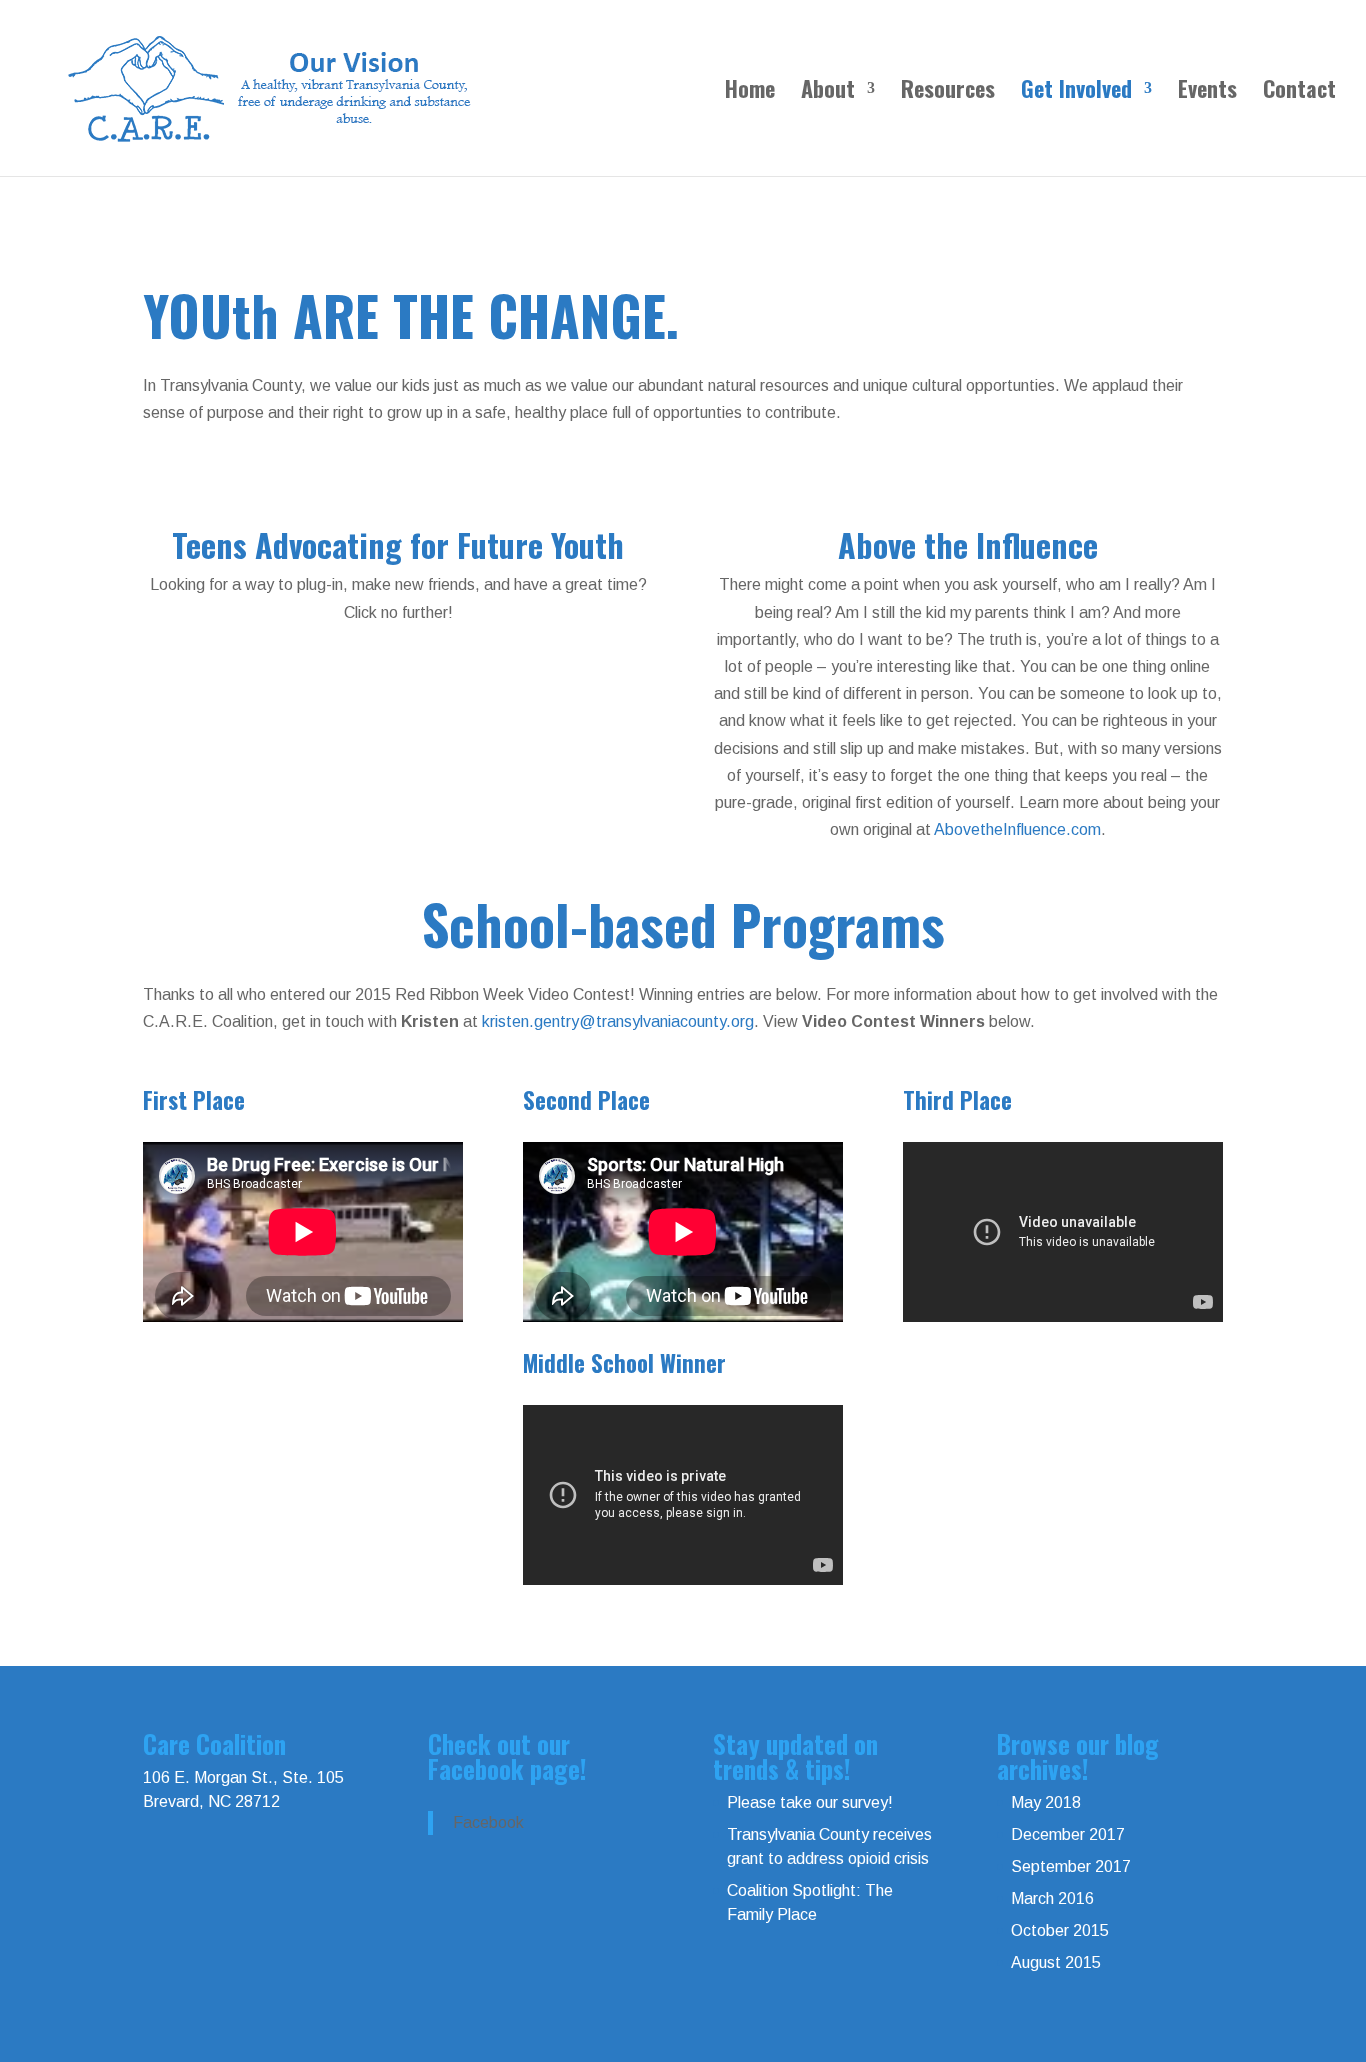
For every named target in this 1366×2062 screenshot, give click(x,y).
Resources (948, 92)
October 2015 (1060, 1930)
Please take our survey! (810, 1802)
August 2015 (1056, 1962)
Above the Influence (968, 544)
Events (1207, 92)
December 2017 (1068, 1834)
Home (750, 92)
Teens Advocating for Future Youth (398, 544)
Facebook (488, 1822)
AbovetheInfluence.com (1017, 829)
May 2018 (1046, 1802)
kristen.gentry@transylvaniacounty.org (618, 1021)
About (828, 92)
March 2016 (1052, 1898)
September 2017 (1071, 1866)
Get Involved (1076, 92)
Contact (1299, 92)
